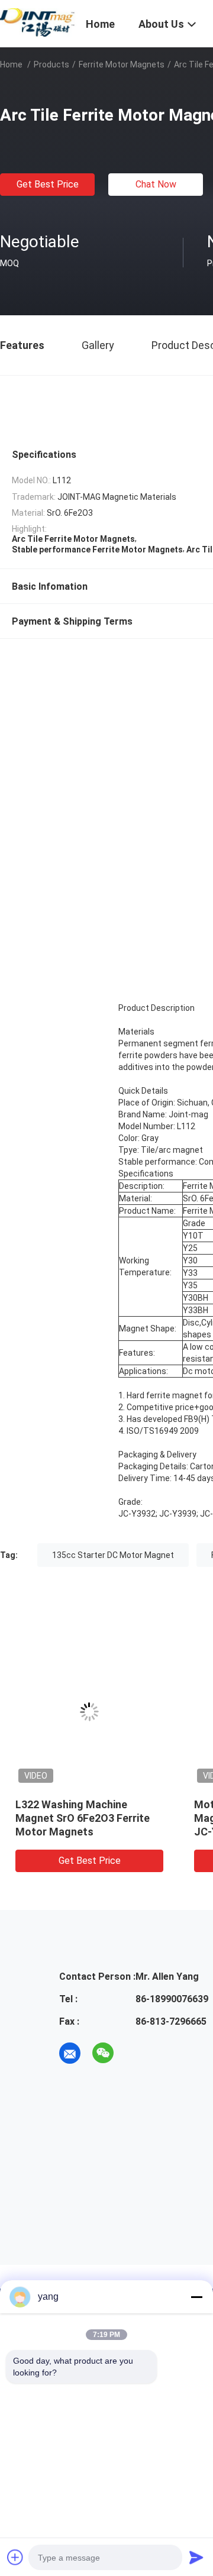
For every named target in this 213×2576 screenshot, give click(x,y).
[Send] (196, 2557)
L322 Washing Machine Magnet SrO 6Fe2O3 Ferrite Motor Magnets (83, 1818)
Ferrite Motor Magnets (122, 64)
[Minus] (196, 2297)
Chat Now (156, 184)
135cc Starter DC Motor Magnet (113, 1555)
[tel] (136, 2053)
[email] (70, 2053)
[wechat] (103, 2053)
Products (51, 64)
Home (11, 64)
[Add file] (15, 2557)
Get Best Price (48, 184)
